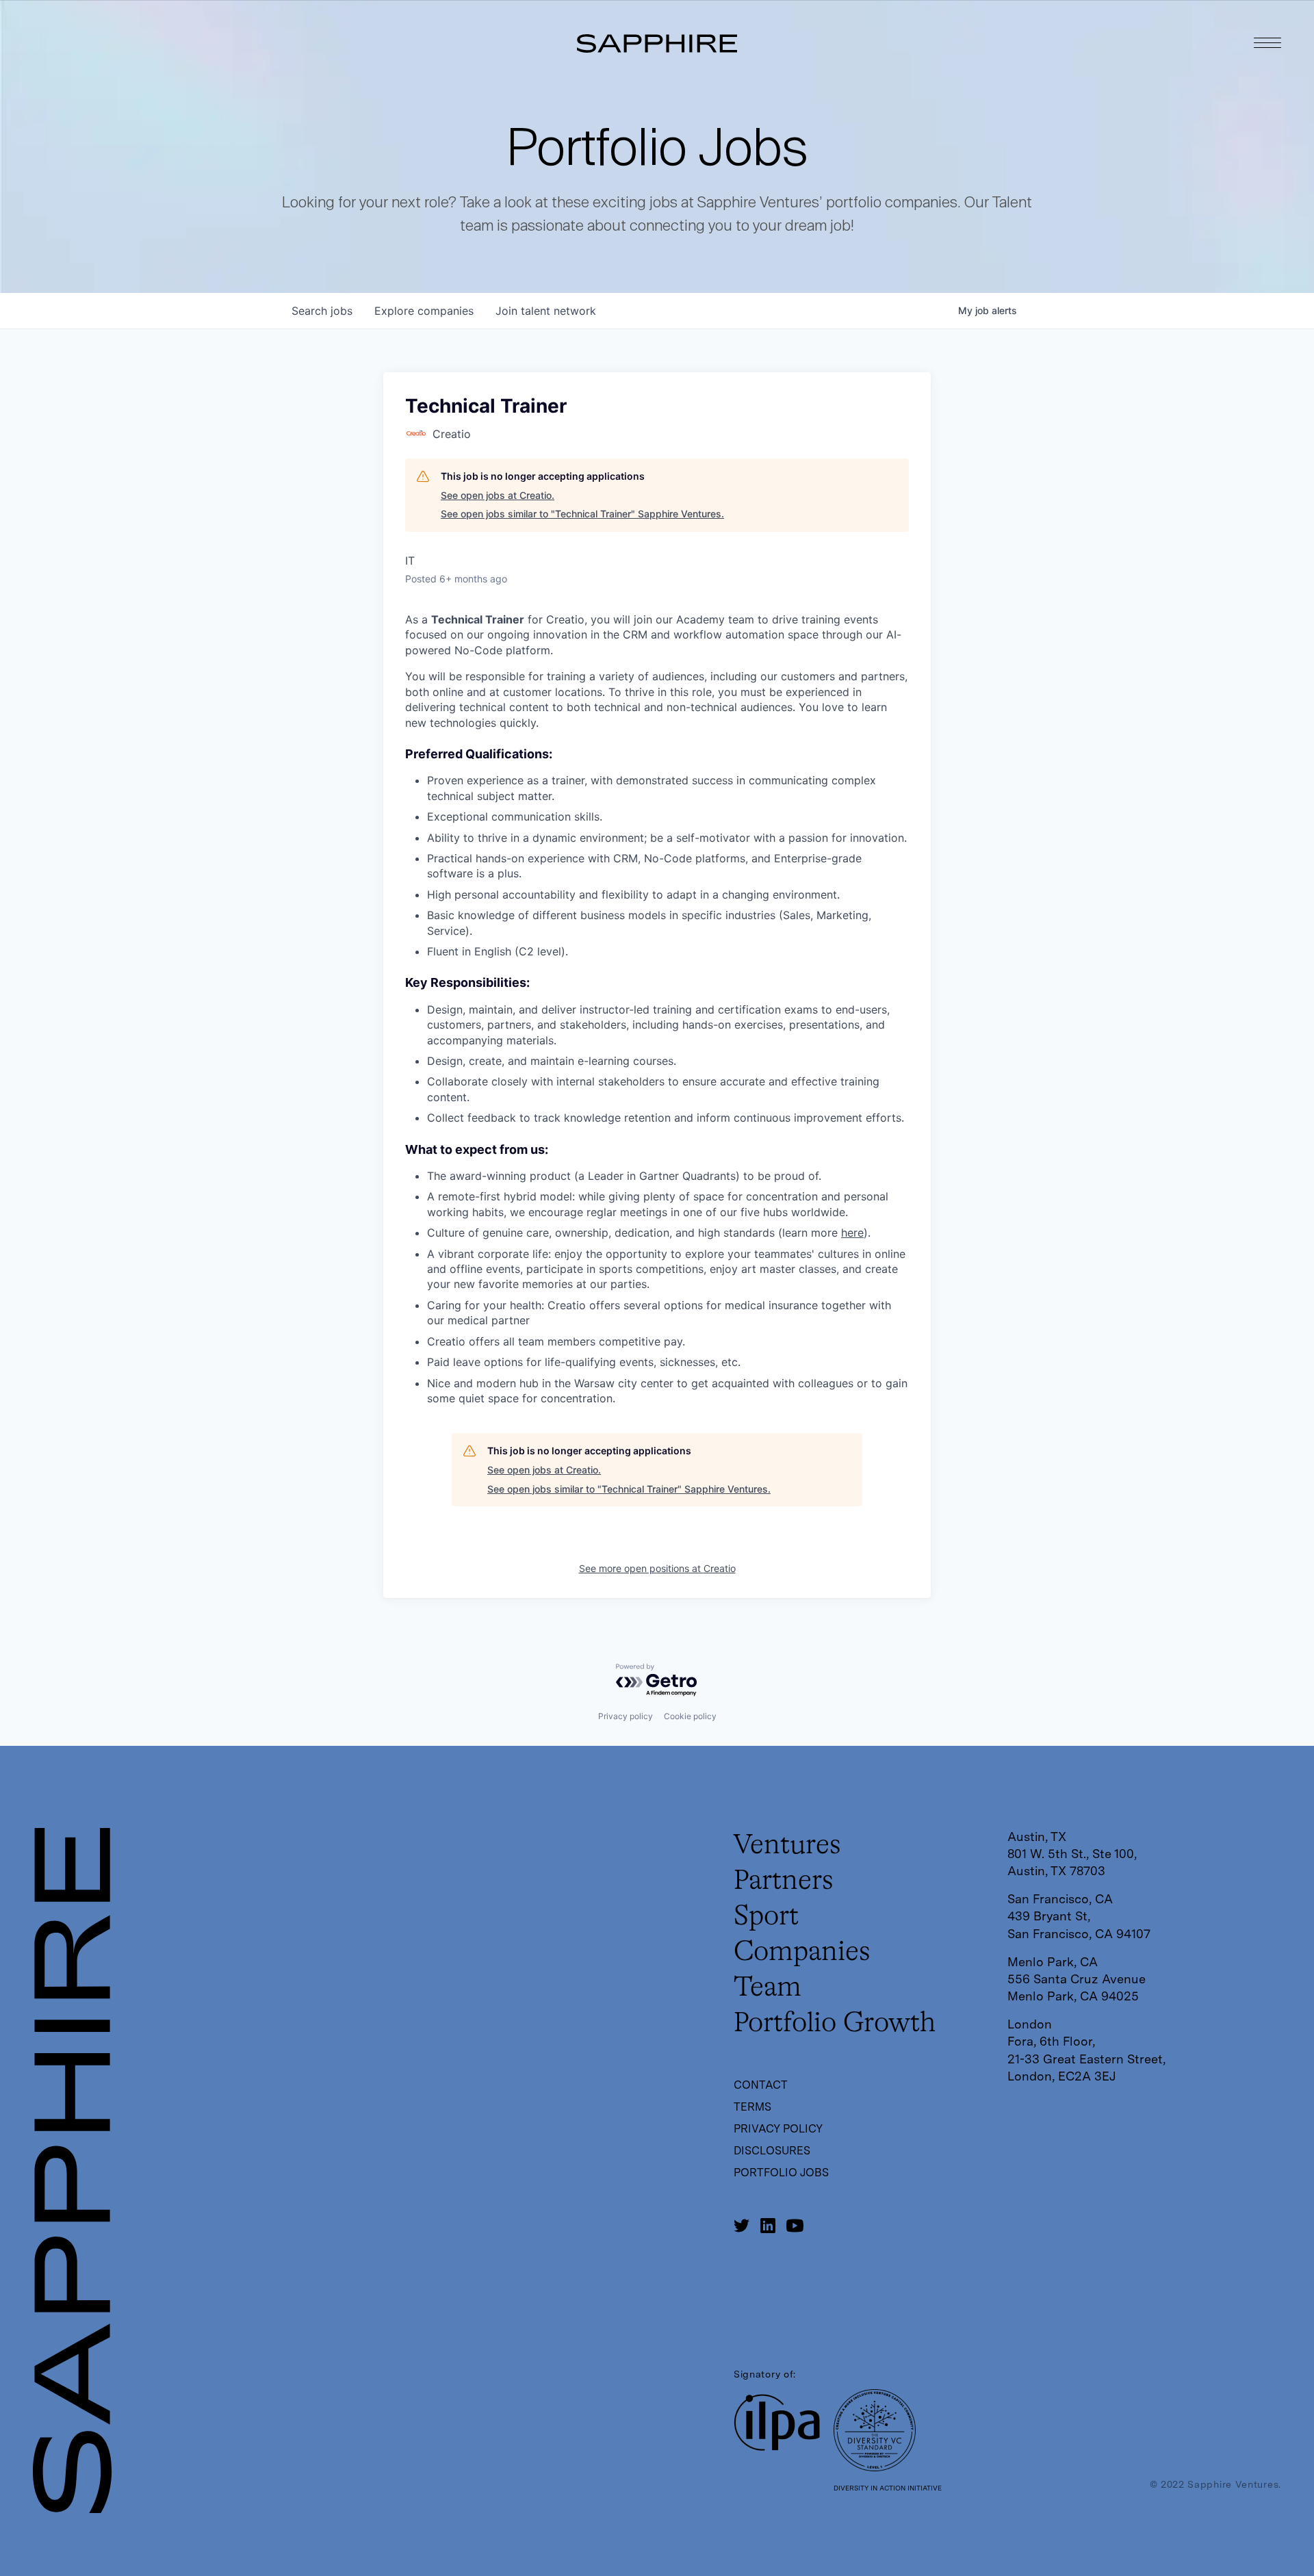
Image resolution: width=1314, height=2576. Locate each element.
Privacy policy (626, 1716)
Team (768, 1988)
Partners (784, 1881)
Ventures (787, 1846)
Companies (802, 1953)
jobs (322, 311)
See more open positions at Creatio (657, 1568)
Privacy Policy (778, 2129)
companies (424, 311)
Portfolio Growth (835, 2024)
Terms (752, 2107)
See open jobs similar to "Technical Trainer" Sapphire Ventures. (582, 514)
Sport (766, 1917)
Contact (761, 2085)
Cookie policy (690, 1716)
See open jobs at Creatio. (498, 495)
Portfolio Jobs (781, 2173)
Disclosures (772, 2151)
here (852, 1233)
